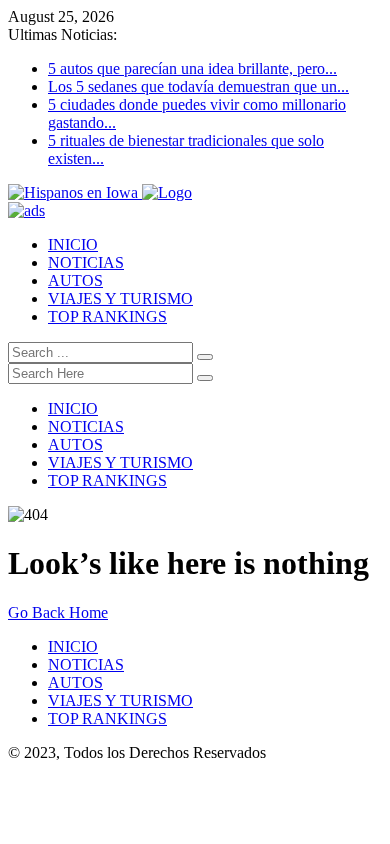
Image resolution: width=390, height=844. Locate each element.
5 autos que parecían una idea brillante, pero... (192, 68)
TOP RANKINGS (107, 316)
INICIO (73, 244)
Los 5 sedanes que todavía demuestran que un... (198, 86)
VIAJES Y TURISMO (120, 298)
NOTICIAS (86, 262)
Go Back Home (58, 612)
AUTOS (75, 280)
